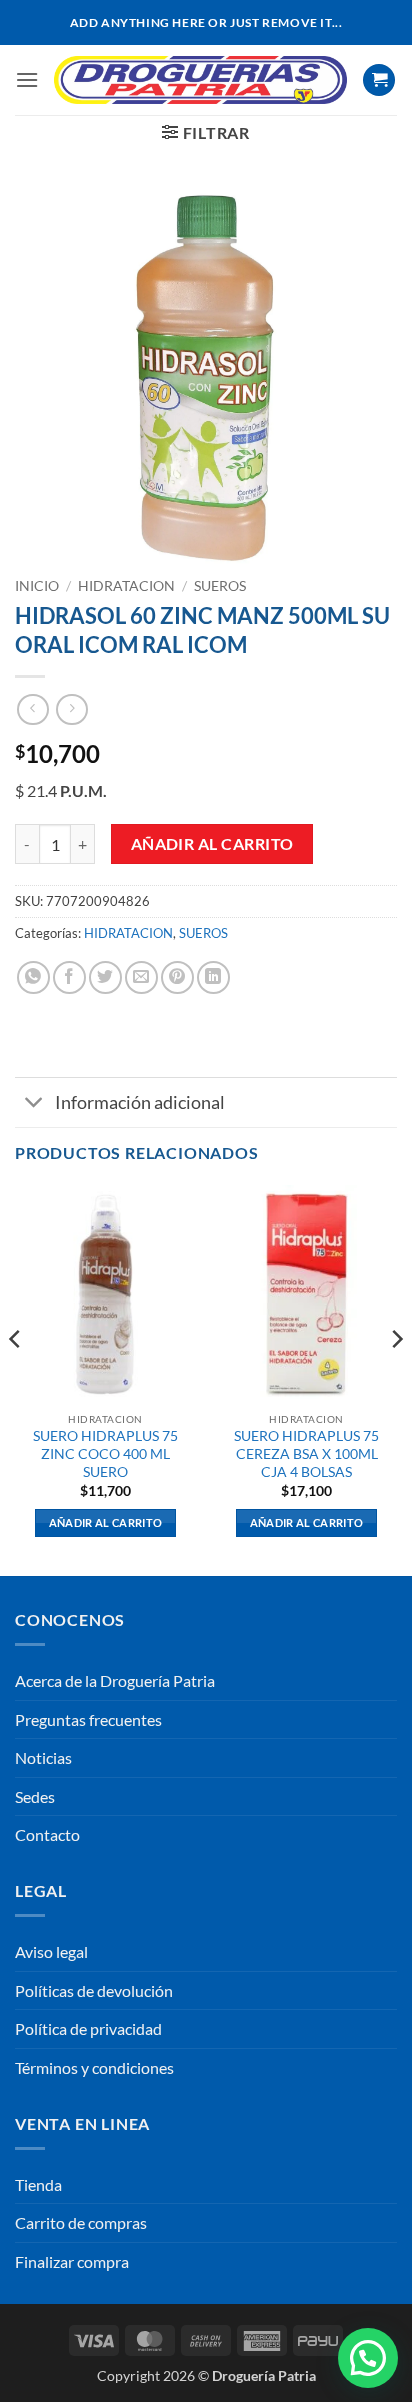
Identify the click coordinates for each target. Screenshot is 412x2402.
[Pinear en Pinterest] (177, 977)
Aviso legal (51, 1951)
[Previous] (16, 1378)
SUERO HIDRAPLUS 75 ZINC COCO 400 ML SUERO (105, 1453)
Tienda (38, 2184)
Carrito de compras (81, 2222)
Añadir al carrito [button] (106, 1522)
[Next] (396, 1378)
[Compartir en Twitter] (105, 977)
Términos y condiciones (94, 2067)
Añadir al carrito (212, 844)
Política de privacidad (88, 2028)
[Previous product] (71, 709)
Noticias (43, 1757)
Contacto (47, 1834)
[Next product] (32, 709)
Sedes (35, 1796)
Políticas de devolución (94, 1990)
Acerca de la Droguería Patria (115, 1680)
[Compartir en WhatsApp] (33, 977)
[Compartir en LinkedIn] (213, 977)
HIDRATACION (126, 586)
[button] (27, 79)
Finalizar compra (72, 2261)
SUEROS (220, 586)
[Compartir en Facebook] (69, 977)
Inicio (37, 586)
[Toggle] (34, 1104)
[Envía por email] (141, 977)
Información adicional (140, 1102)
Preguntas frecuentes (88, 1719)
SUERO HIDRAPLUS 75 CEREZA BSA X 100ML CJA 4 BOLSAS (306, 1453)
